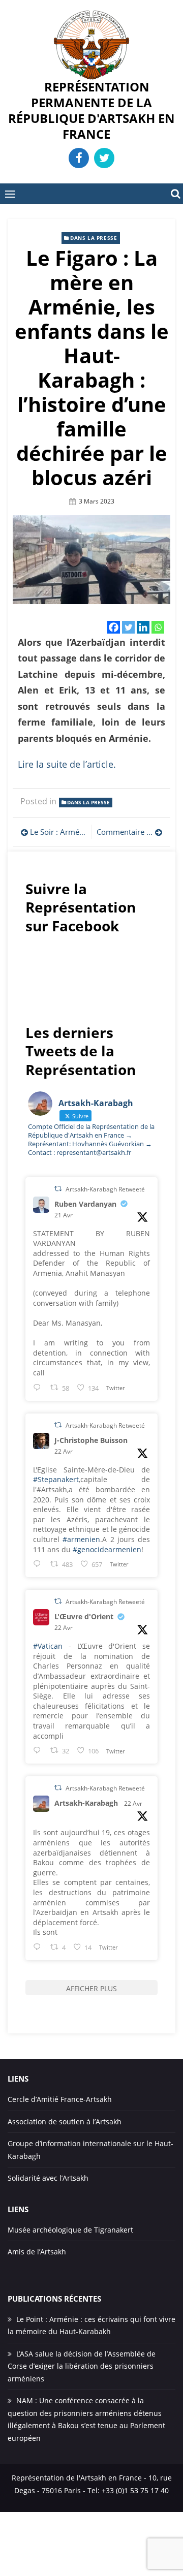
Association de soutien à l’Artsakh (65, 2122)
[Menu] (10, 194)
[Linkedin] (143, 627)
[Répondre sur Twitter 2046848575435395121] (39, 1750)
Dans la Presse (94, 238)
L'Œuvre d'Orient (84, 1616)
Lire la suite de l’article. (67, 764)
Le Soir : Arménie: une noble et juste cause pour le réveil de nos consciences (58, 832)
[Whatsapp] (158, 627)
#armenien (81, 1539)
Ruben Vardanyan (85, 1204)
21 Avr (64, 1215)
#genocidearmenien (107, 1549)
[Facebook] (114, 627)
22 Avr (64, 1451)
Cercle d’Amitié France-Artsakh (60, 2099)
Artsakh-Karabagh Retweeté (105, 1189)
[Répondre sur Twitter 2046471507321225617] (39, 1387)
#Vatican (48, 1646)
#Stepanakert (56, 1479)
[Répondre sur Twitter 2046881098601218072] (39, 1947)
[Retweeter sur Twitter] (58, 1189)
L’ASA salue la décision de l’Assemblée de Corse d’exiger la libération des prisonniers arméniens (82, 2366)
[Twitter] (128, 627)
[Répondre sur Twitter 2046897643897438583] (39, 1564)
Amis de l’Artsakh (37, 2252)
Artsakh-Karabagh (86, 1803)
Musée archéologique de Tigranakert (70, 2230)
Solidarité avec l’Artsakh (48, 2178)
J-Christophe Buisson (91, 1440)
